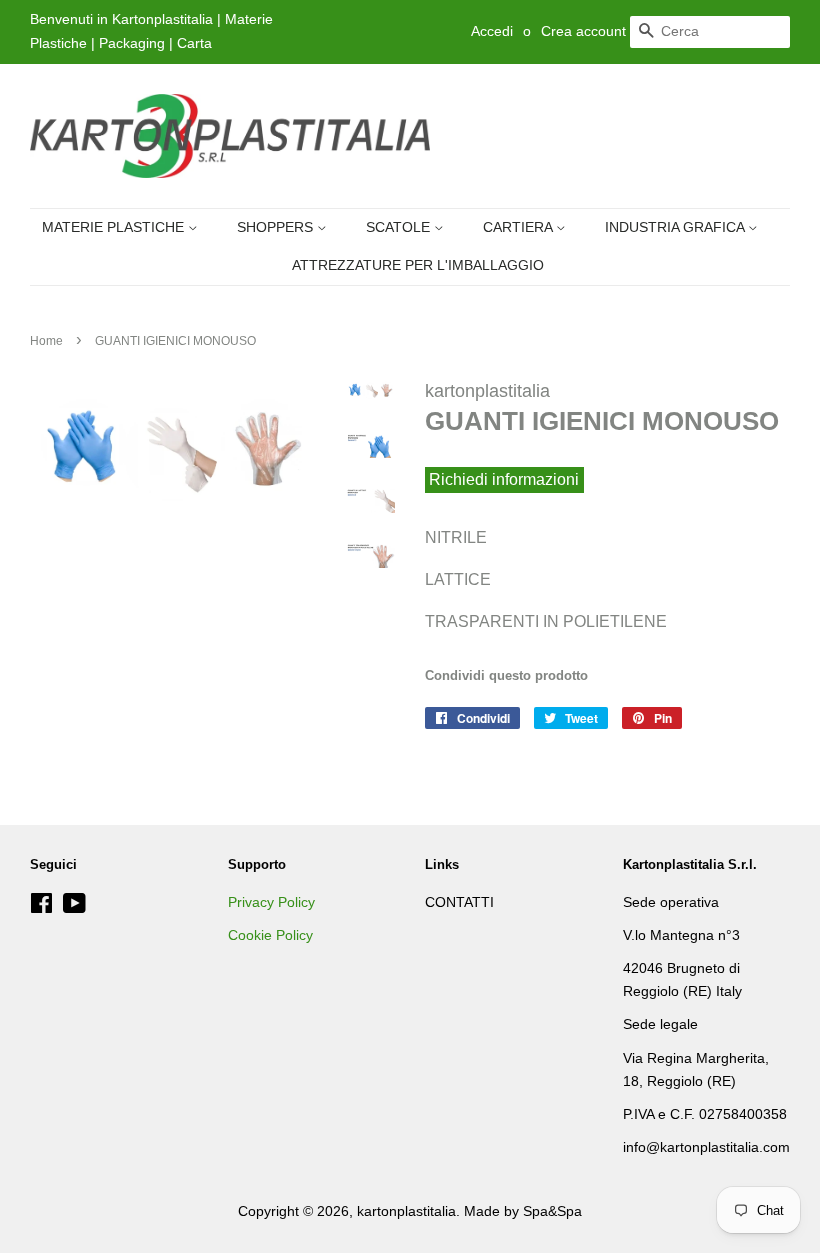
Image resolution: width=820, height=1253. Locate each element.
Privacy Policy (271, 902)
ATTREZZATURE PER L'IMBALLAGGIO (418, 265)
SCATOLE (400, 227)
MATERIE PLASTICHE (115, 227)
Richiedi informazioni (504, 480)
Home (46, 341)
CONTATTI (459, 902)
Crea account (583, 31)
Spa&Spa (552, 1211)
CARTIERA (519, 227)
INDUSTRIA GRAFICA (676, 227)
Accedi (492, 31)
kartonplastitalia (406, 1211)
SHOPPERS (277, 227)
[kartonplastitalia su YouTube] (74, 907)
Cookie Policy (270, 935)
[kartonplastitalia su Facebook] (41, 907)
